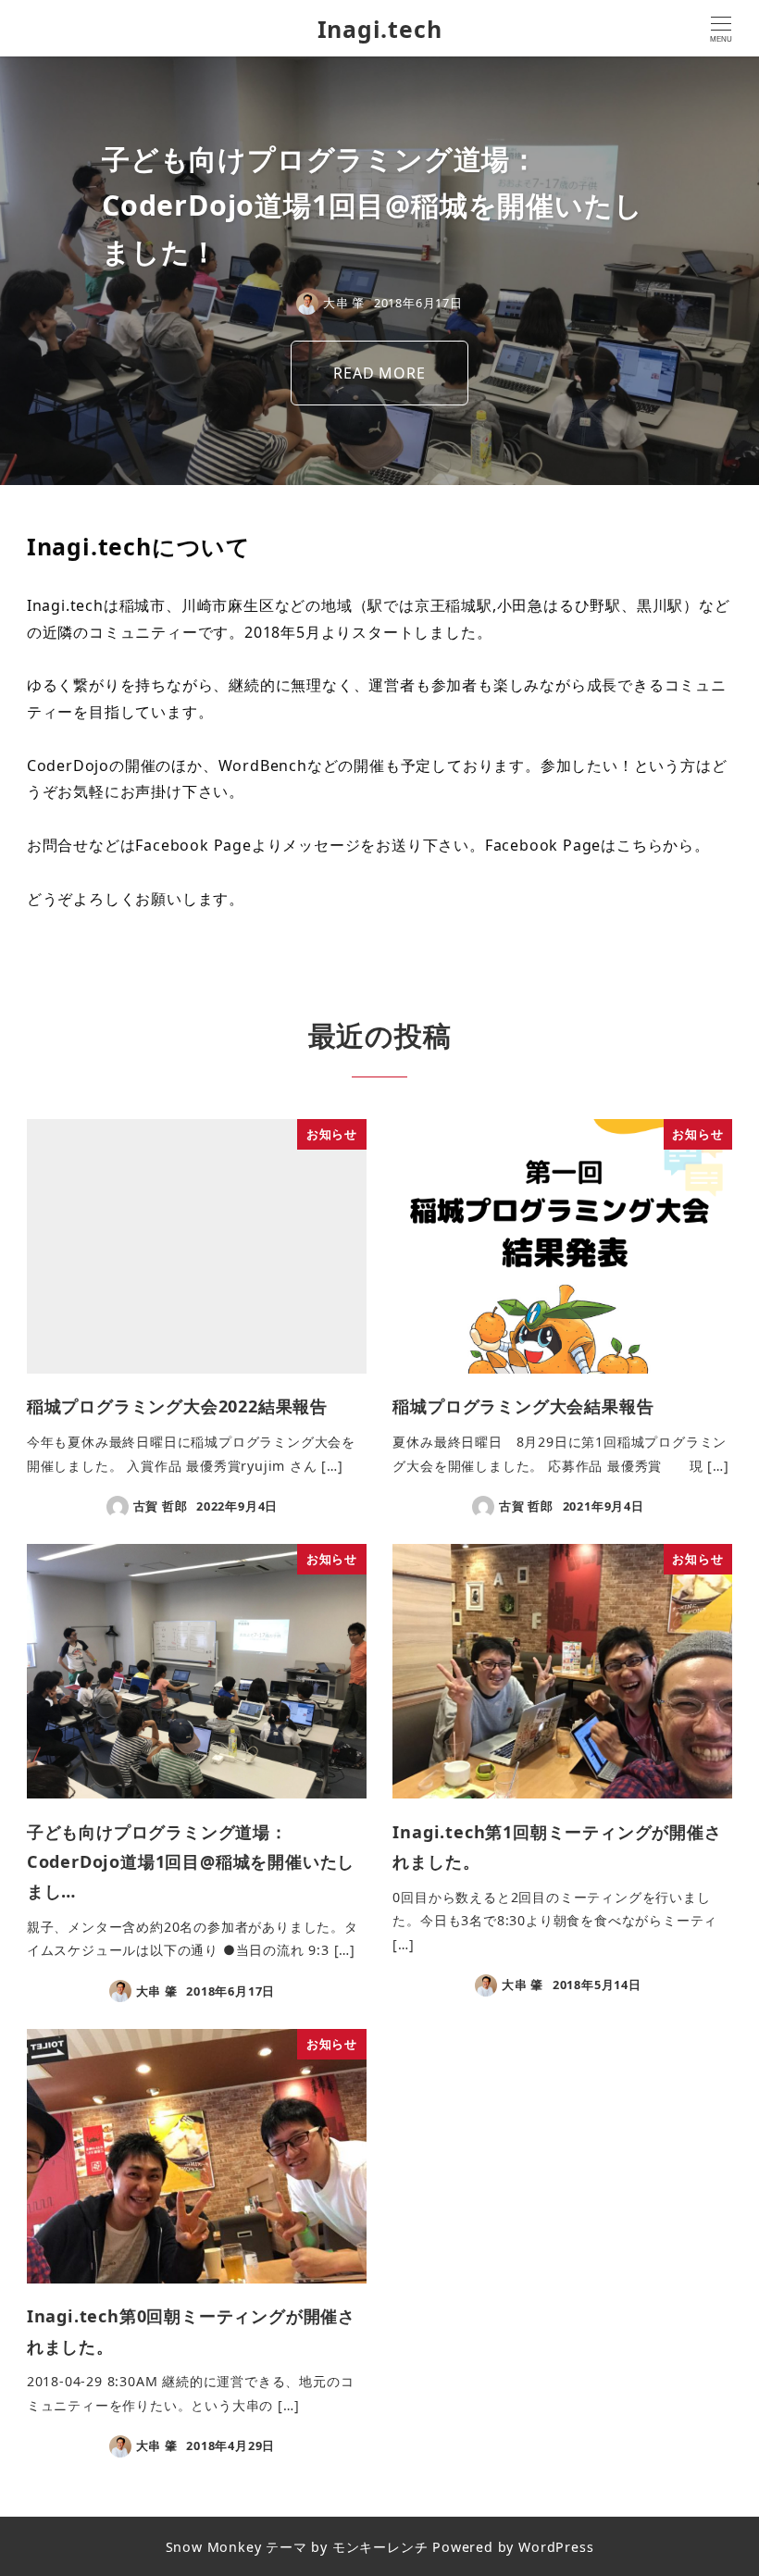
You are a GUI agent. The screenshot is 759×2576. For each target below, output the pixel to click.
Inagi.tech (380, 29)
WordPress (556, 2547)
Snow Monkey (214, 2547)
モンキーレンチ (380, 2547)
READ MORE (379, 373)
